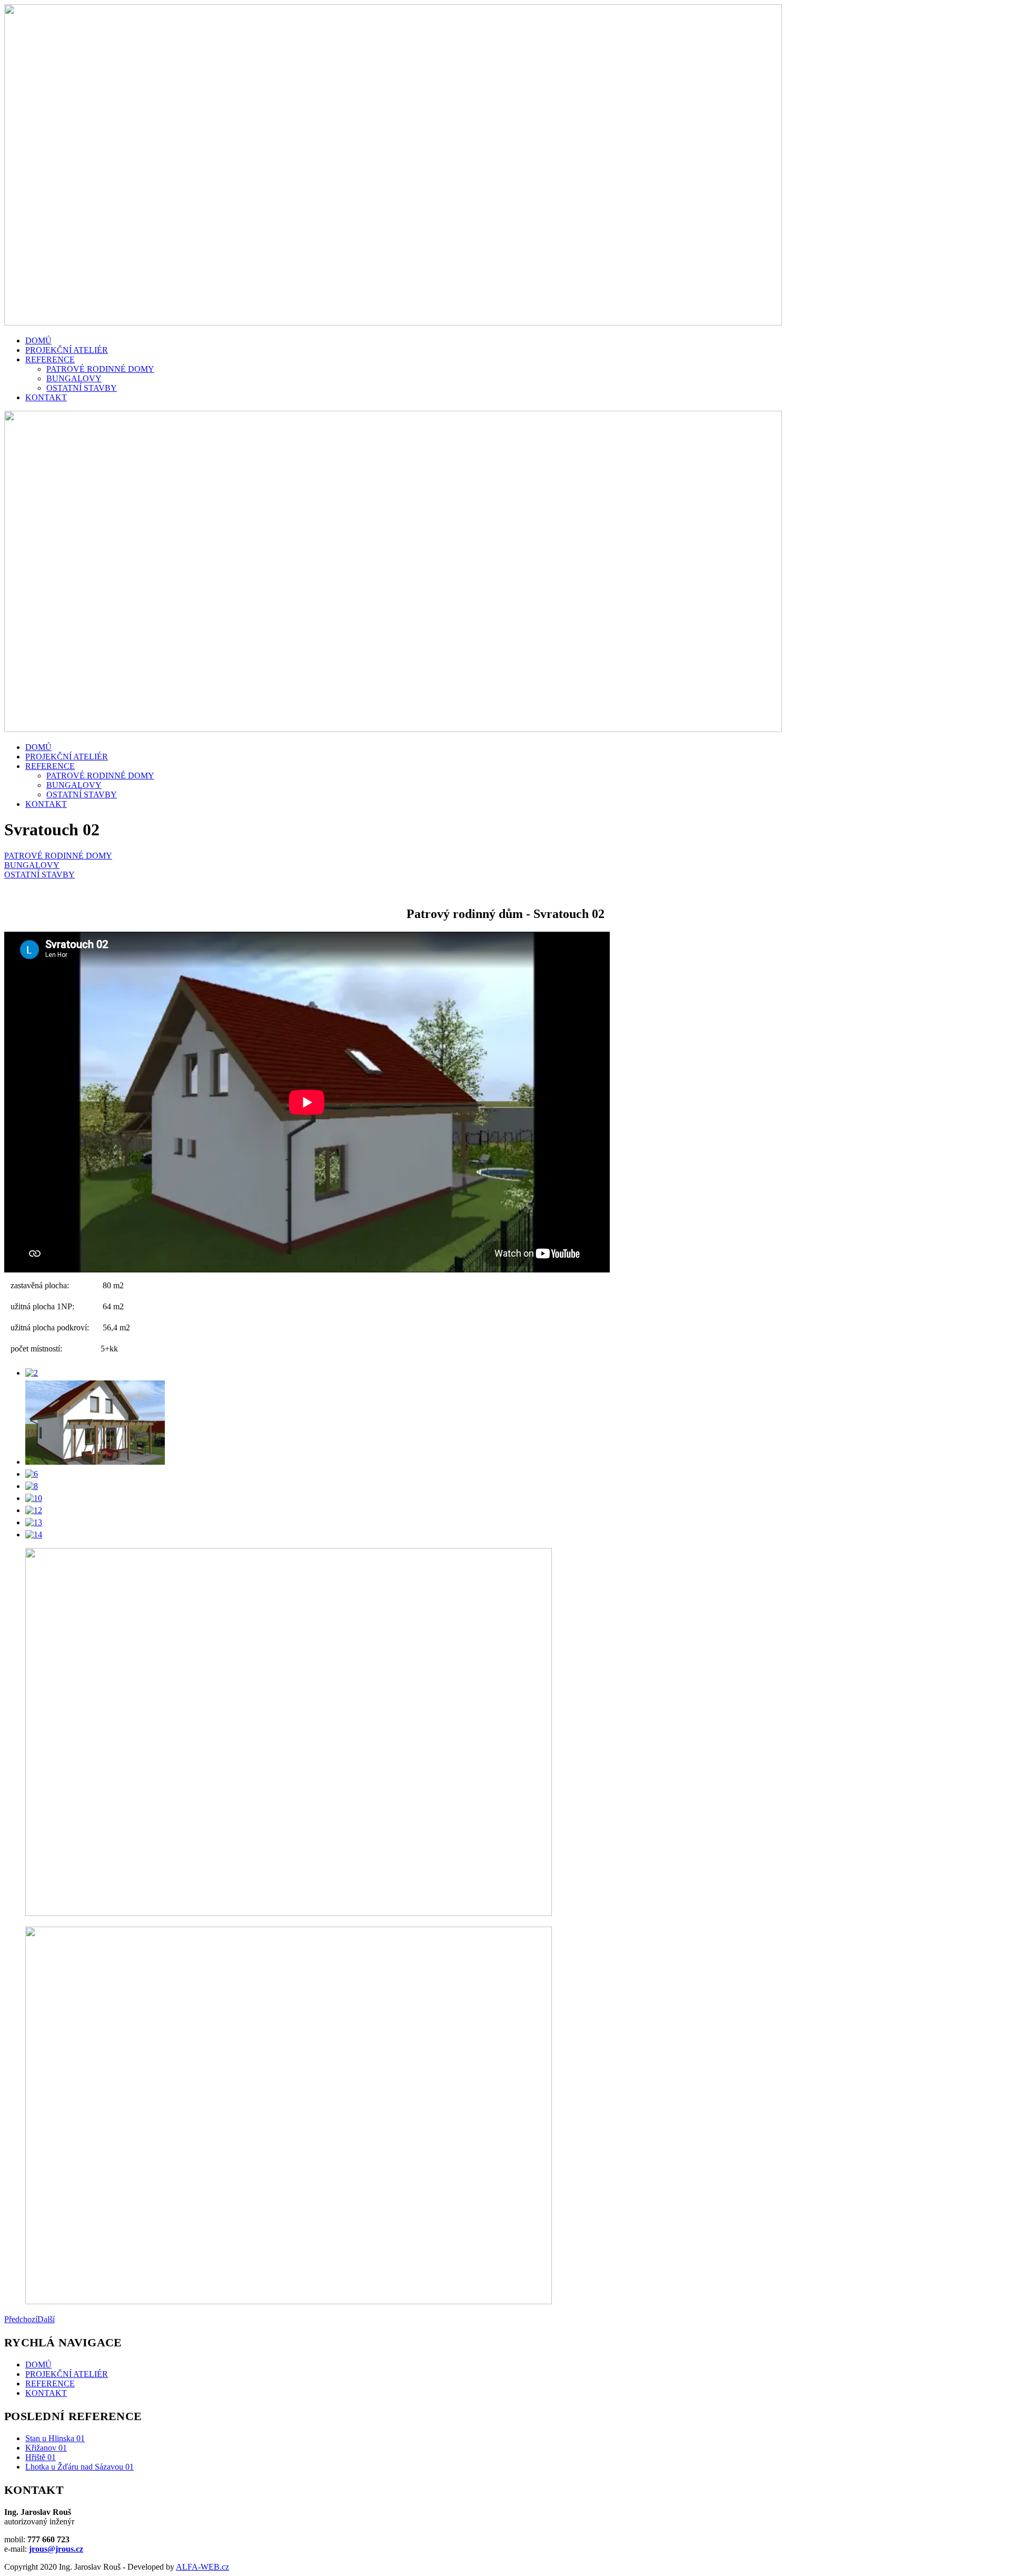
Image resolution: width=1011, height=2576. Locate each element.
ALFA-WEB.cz (202, 2567)
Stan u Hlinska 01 (55, 2438)
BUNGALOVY (74, 378)
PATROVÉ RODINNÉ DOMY (100, 369)
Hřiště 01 (41, 2457)
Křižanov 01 (46, 2448)
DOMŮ (38, 340)
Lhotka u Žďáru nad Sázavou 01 (80, 2467)
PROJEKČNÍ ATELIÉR (67, 350)
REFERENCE (50, 359)
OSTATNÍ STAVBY (82, 388)
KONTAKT (46, 397)
